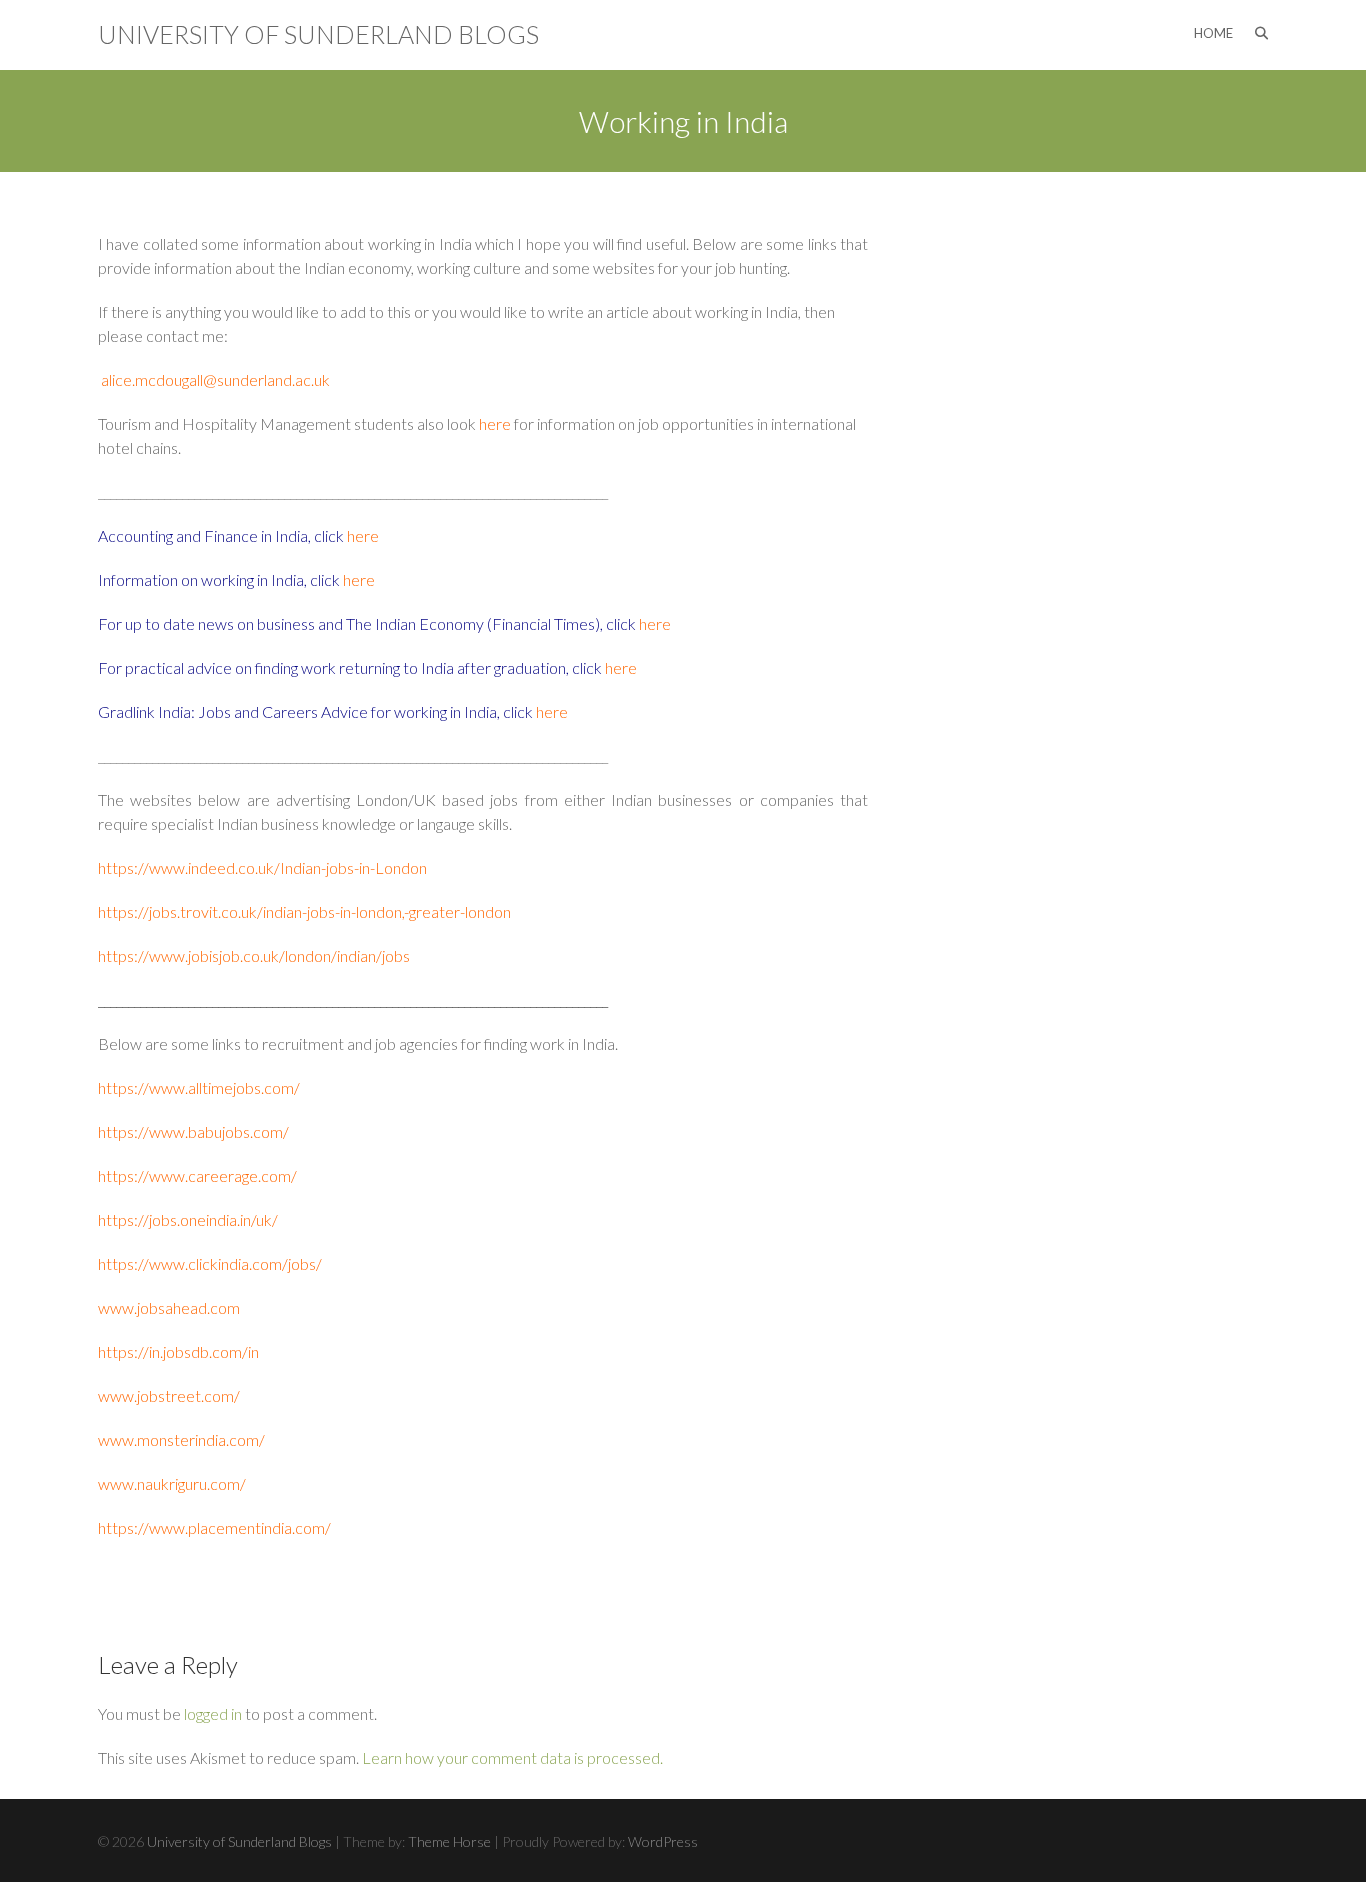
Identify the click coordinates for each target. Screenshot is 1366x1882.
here (496, 423)
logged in (213, 1713)
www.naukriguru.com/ (172, 1483)
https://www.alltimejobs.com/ (199, 1087)
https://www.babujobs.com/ (193, 1131)
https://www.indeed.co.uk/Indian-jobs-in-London (262, 867)
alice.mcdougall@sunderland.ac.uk (215, 379)
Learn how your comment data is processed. (512, 1757)
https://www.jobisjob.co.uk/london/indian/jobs (254, 955)
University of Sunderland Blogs (318, 34)
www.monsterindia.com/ (181, 1439)
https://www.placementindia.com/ (214, 1527)
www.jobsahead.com (169, 1307)
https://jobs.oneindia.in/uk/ (188, 1219)
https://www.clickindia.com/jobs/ (210, 1263)
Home (1213, 33)
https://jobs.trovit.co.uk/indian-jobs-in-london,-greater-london (304, 911)
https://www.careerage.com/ (197, 1175)
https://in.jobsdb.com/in (178, 1351)
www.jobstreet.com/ (169, 1395)
